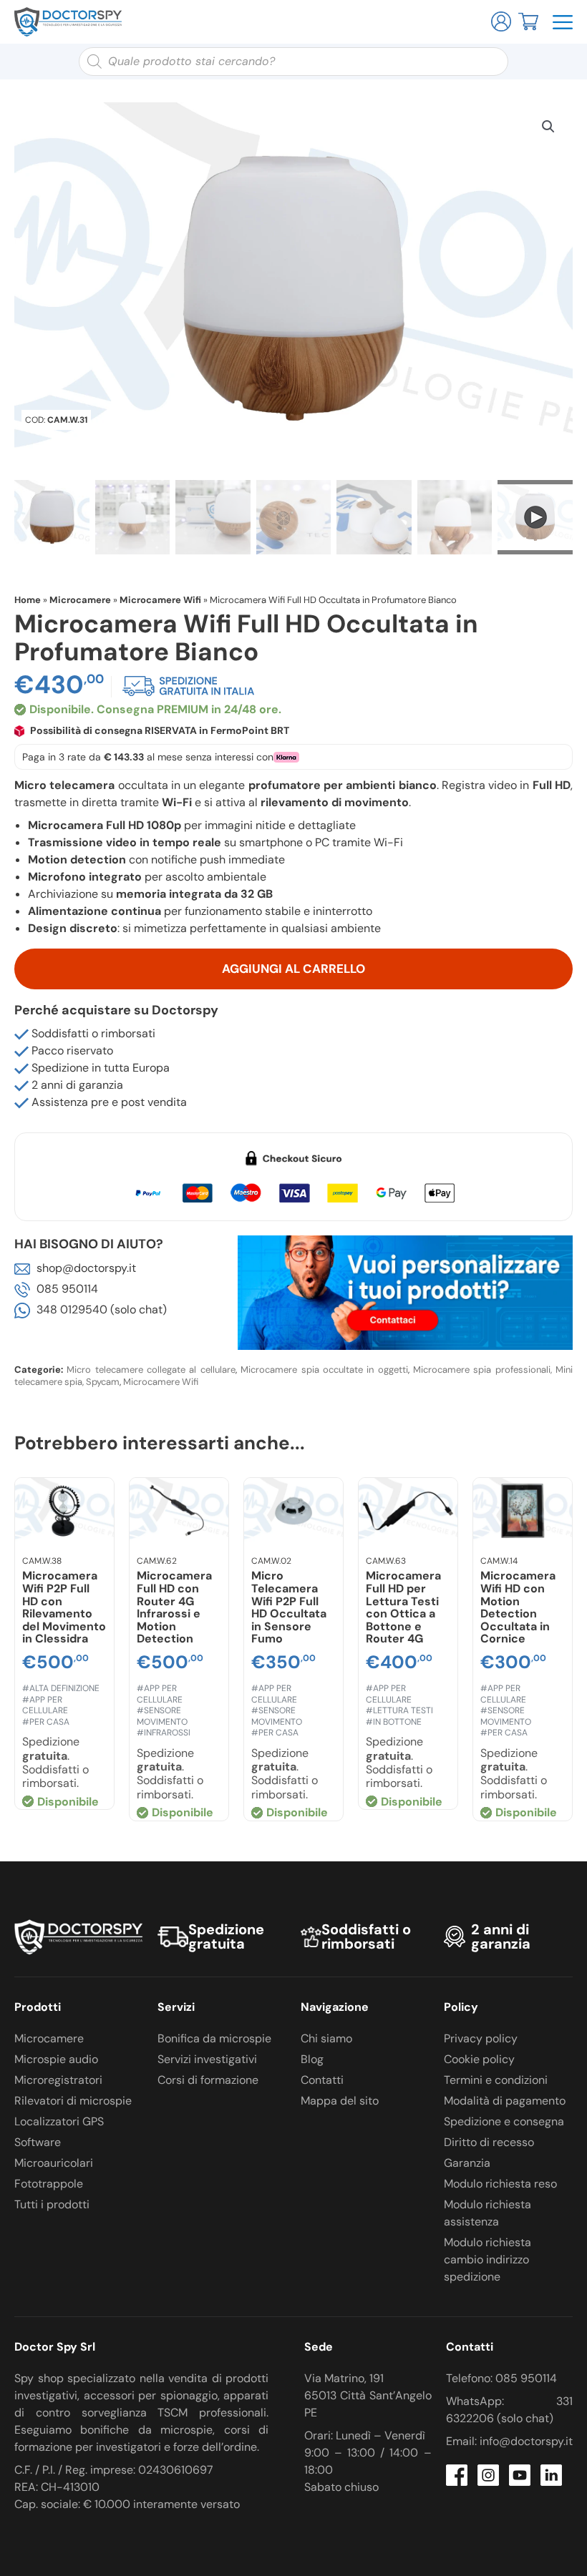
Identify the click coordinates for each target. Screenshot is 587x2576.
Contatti (322, 2080)
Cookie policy (479, 2059)
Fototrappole (49, 2184)
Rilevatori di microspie (73, 2101)
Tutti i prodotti (52, 2204)
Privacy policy (481, 2038)
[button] (548, 127)
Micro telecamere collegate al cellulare (151, 1370)
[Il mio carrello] (528, 20)
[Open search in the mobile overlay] (293, 62)
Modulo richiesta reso (500, 2184)
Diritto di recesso (489, 2142)
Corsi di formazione (208, 2080)
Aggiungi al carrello (293, 969)
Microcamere (80, 600)
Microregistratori (58, 2080)
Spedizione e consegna (504, 2121)
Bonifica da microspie (214, 2038)
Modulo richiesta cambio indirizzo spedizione (487, 2259)
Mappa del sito (340, 2101)
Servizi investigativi (207, 2059)
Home (28, 600)
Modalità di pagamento (505, 2101)
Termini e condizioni (496, 2080)
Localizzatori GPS (59, 2121)
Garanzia (467, 2163)
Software (38, 2142)
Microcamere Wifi (160, 600)
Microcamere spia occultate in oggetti (324, 1370)
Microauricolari (54, 2163)
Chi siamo (326, 2038)
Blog (312, 2059)
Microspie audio (56, 2059)
